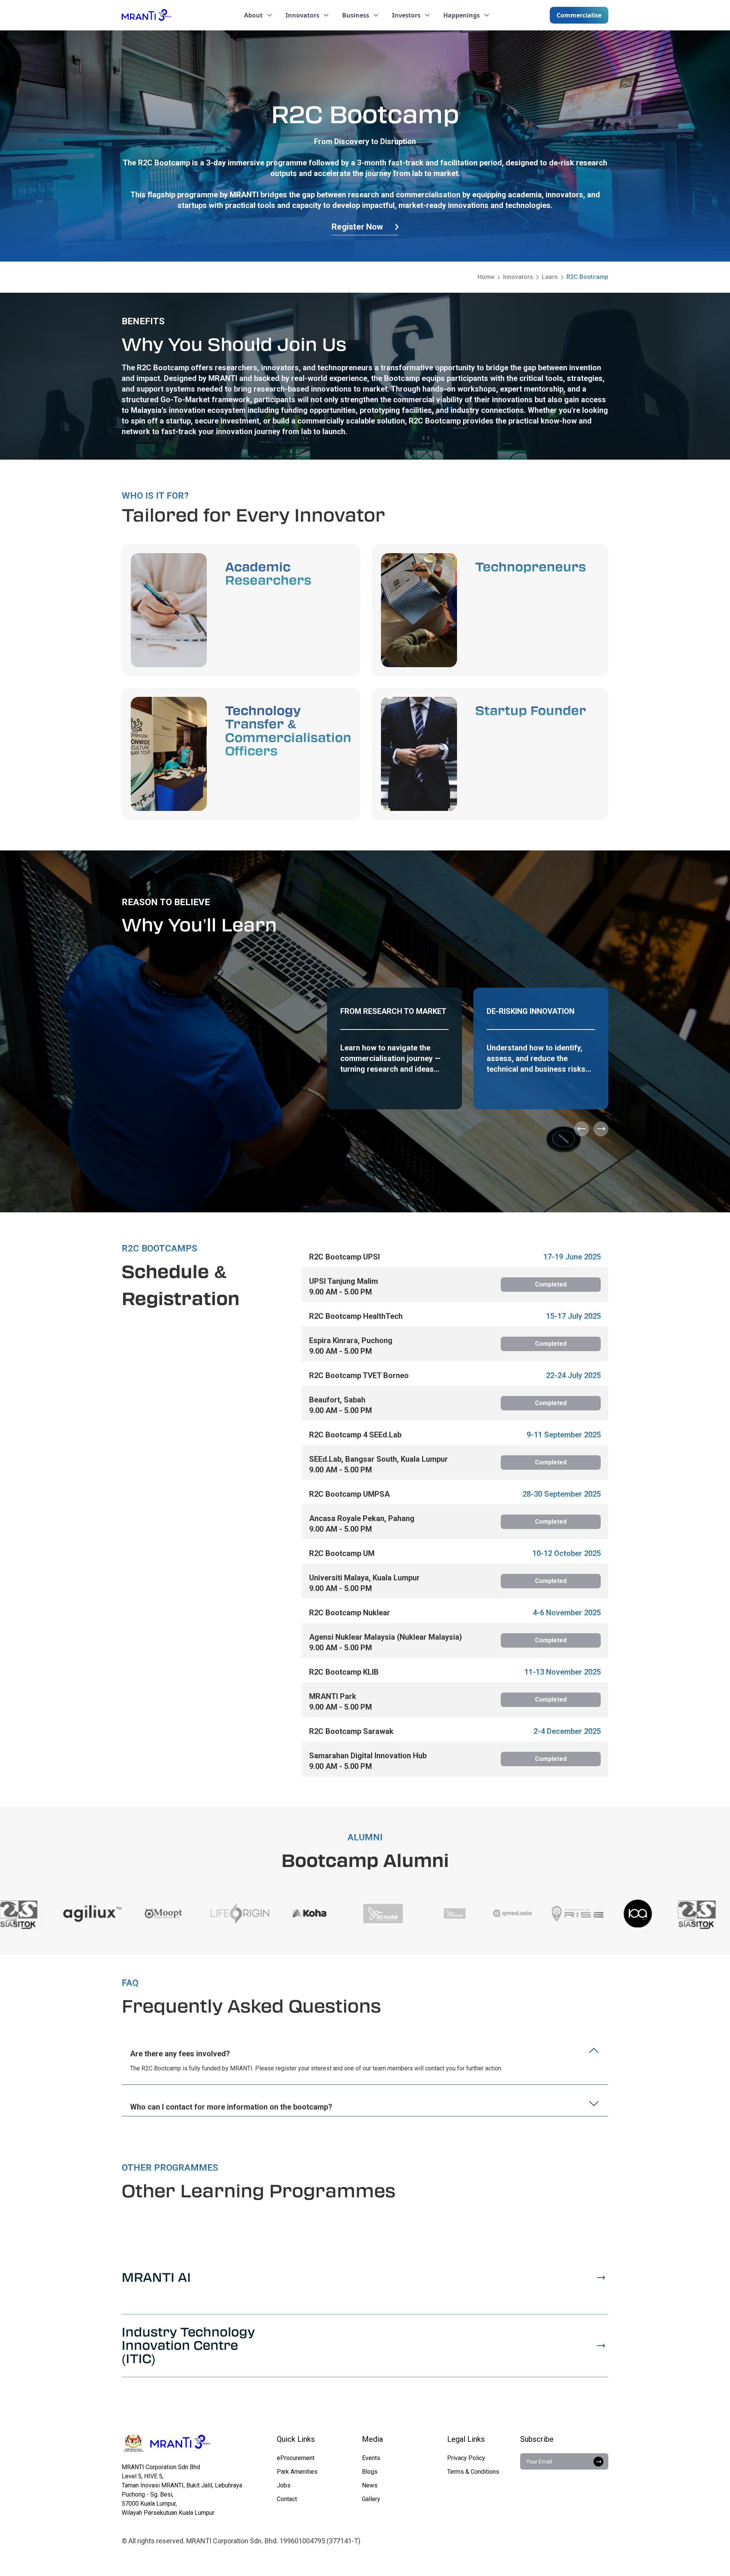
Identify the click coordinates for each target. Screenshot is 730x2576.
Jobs (284, 2485)
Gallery (371, 2499)
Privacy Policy (466, 2458)
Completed (551, 1284)
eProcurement (296, 2458)
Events (371, 2458)
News (370, 2485)
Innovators (518, 277)
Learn (550, 277)
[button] (259, 15)
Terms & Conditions (473, 2472)
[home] (146, 15)
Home (486, 277)
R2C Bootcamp (587, 277)
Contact (287, 2499)
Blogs (370, 2472)
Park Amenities (297, 2472)
